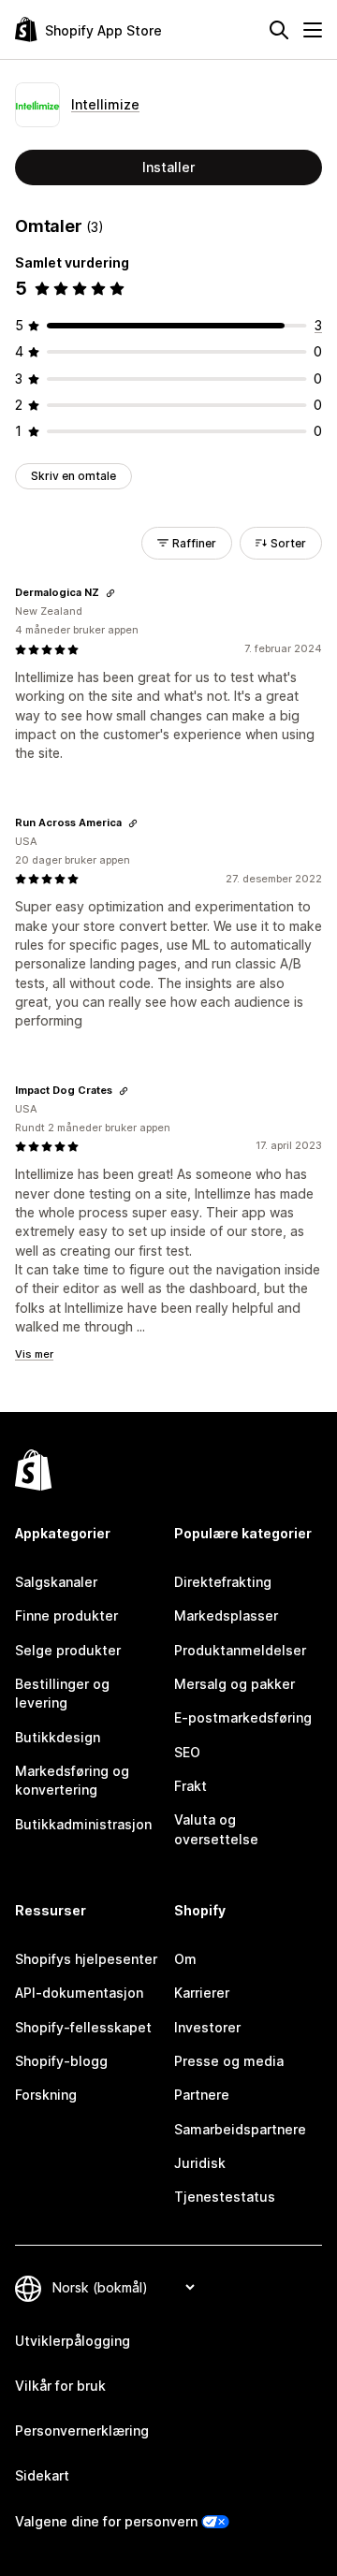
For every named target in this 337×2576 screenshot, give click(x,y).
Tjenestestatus (225, 2197)
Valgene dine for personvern (106, 2521)
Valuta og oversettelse (216, 1829)
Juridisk (200, 2163)
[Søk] (279, 30)
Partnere (202, 2095)
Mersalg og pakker (234, 1684)
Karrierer (202, 1993)
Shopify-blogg (61, 2061)
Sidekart (42, 2475)
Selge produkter (68, 1650)
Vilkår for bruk (60, 2386)
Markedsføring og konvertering (72, 1780)
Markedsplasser (226, 1615)
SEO (187, 1752)
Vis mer (34, 1354)
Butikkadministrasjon (83, 1824)
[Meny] (313, 30)
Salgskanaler (56, 1582)
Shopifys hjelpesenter (86, 1959)
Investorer (207, 2027)
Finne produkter (66, 1615)
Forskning (46, 2095)
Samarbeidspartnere (240, 2129)
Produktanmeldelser (240, 1650)
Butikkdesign (58, 1737)
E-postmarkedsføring (243, 1717)
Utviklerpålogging (73, 2341)
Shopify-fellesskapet (83, 2027)
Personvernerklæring (82, 2430)
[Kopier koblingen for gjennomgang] (110, 593)
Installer (168, 167)
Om (185, 1959)
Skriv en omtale (73, 476)
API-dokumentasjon (79, 1993)
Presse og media (229, 2061)
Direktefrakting (223, 1582)
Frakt (190, 1786)
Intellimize (105, 104)
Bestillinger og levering (62, 1693)
